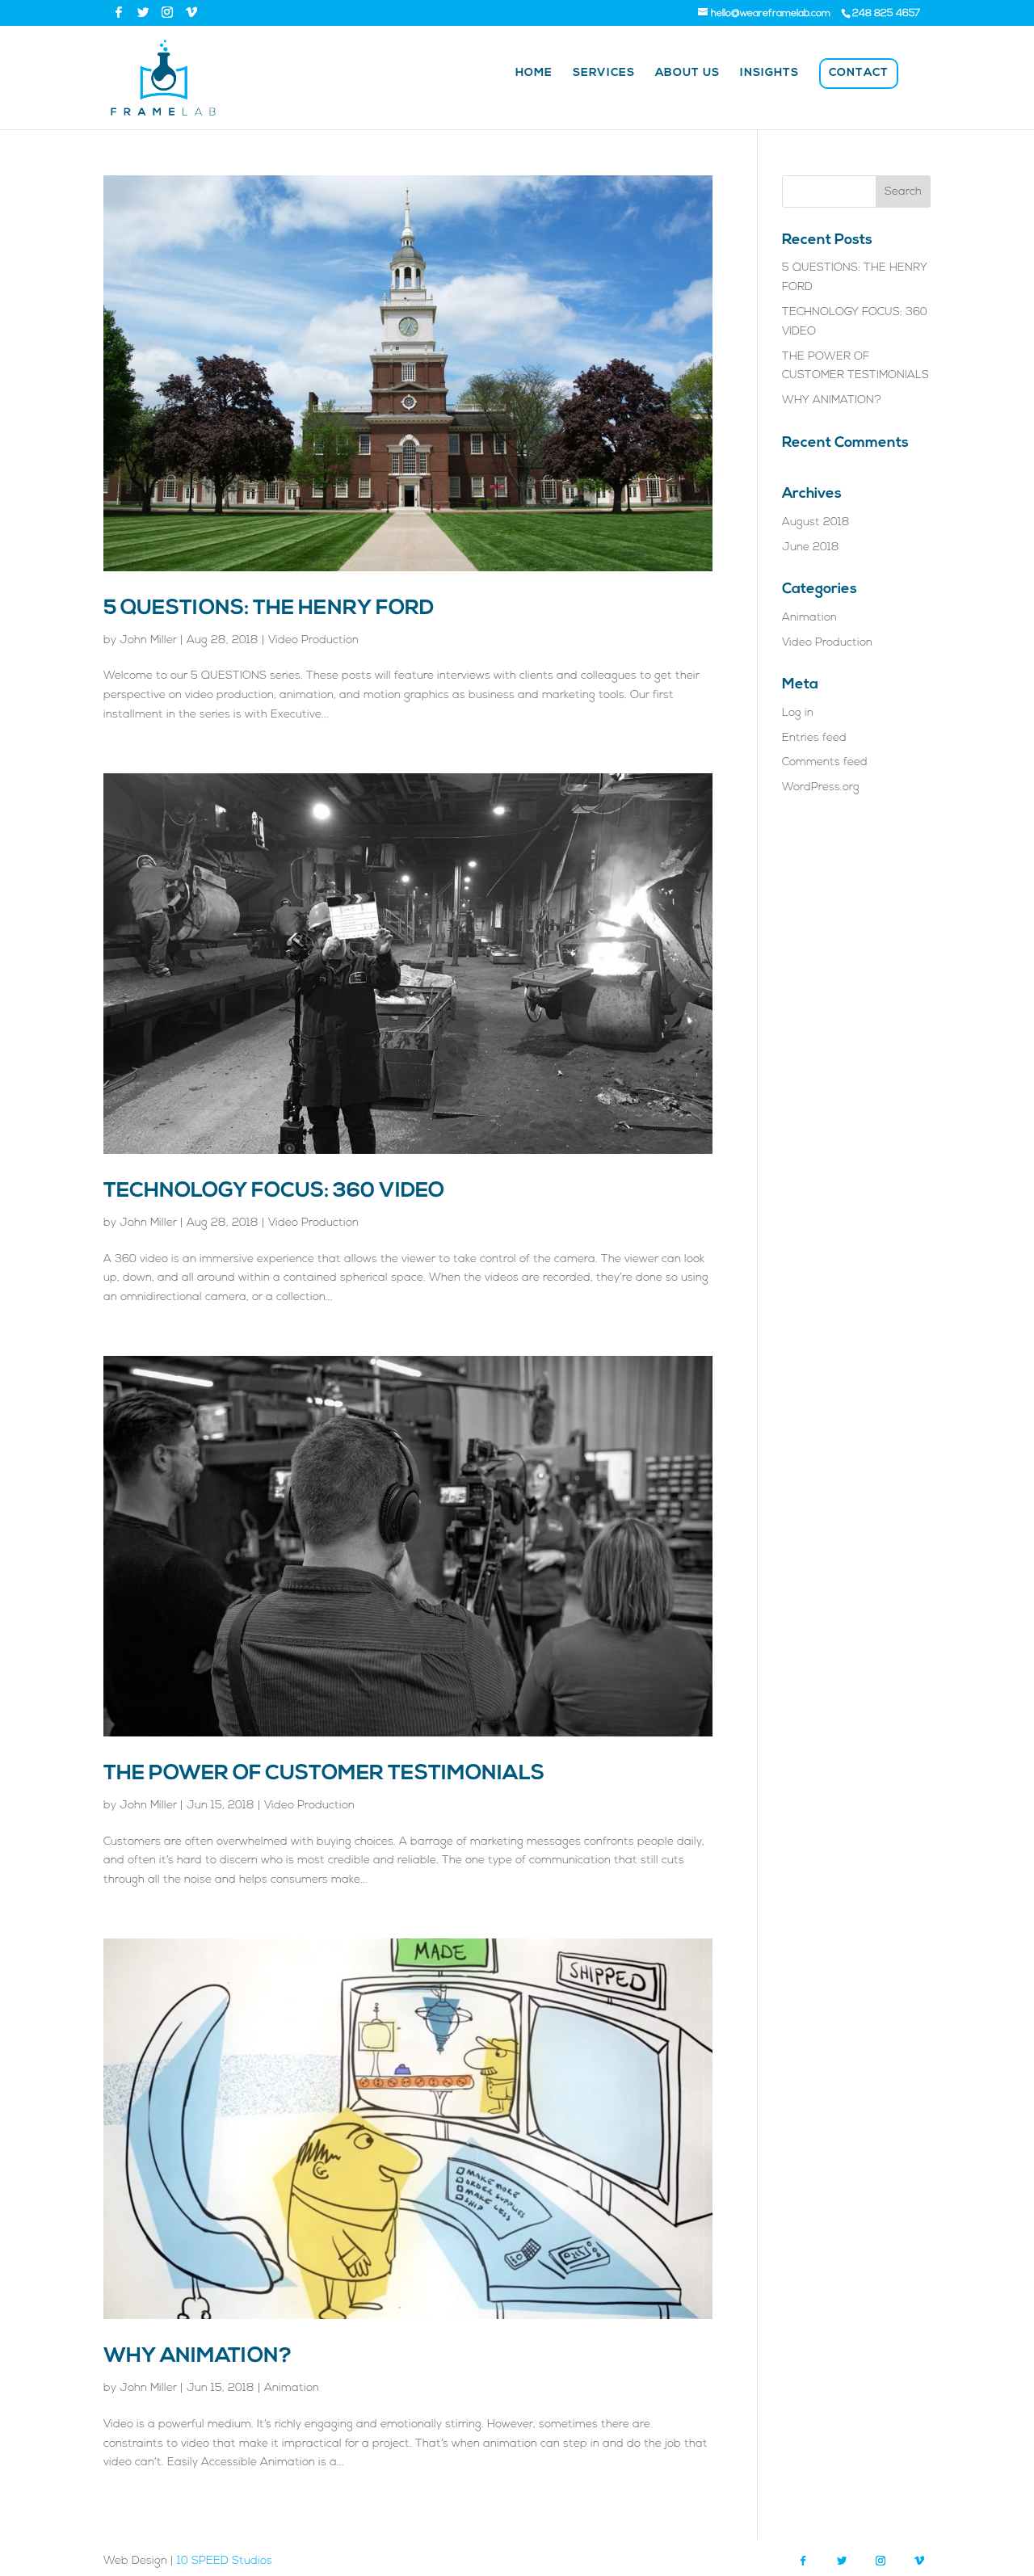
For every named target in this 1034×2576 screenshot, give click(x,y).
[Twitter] (143, 12)
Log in (798, 713)
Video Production (313, 640)
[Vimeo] (191, 12)
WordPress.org (821, 787)
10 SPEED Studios (225, 2561)
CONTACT (859, 73)
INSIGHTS (769, 74)
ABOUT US (687, 74)
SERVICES (604, 74)
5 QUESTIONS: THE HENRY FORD (269, 609)
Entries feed (814, 738)
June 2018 (811, 547)
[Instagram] (167, 12)
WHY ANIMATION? (198, 2357)
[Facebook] (119, 12)
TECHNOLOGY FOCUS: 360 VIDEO (274, 1191)
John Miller (148, 640)
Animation (292, 2388)
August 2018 (816, 522)
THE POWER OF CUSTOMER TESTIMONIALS (324, 1774)
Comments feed (825, 762)
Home (534, 74)
